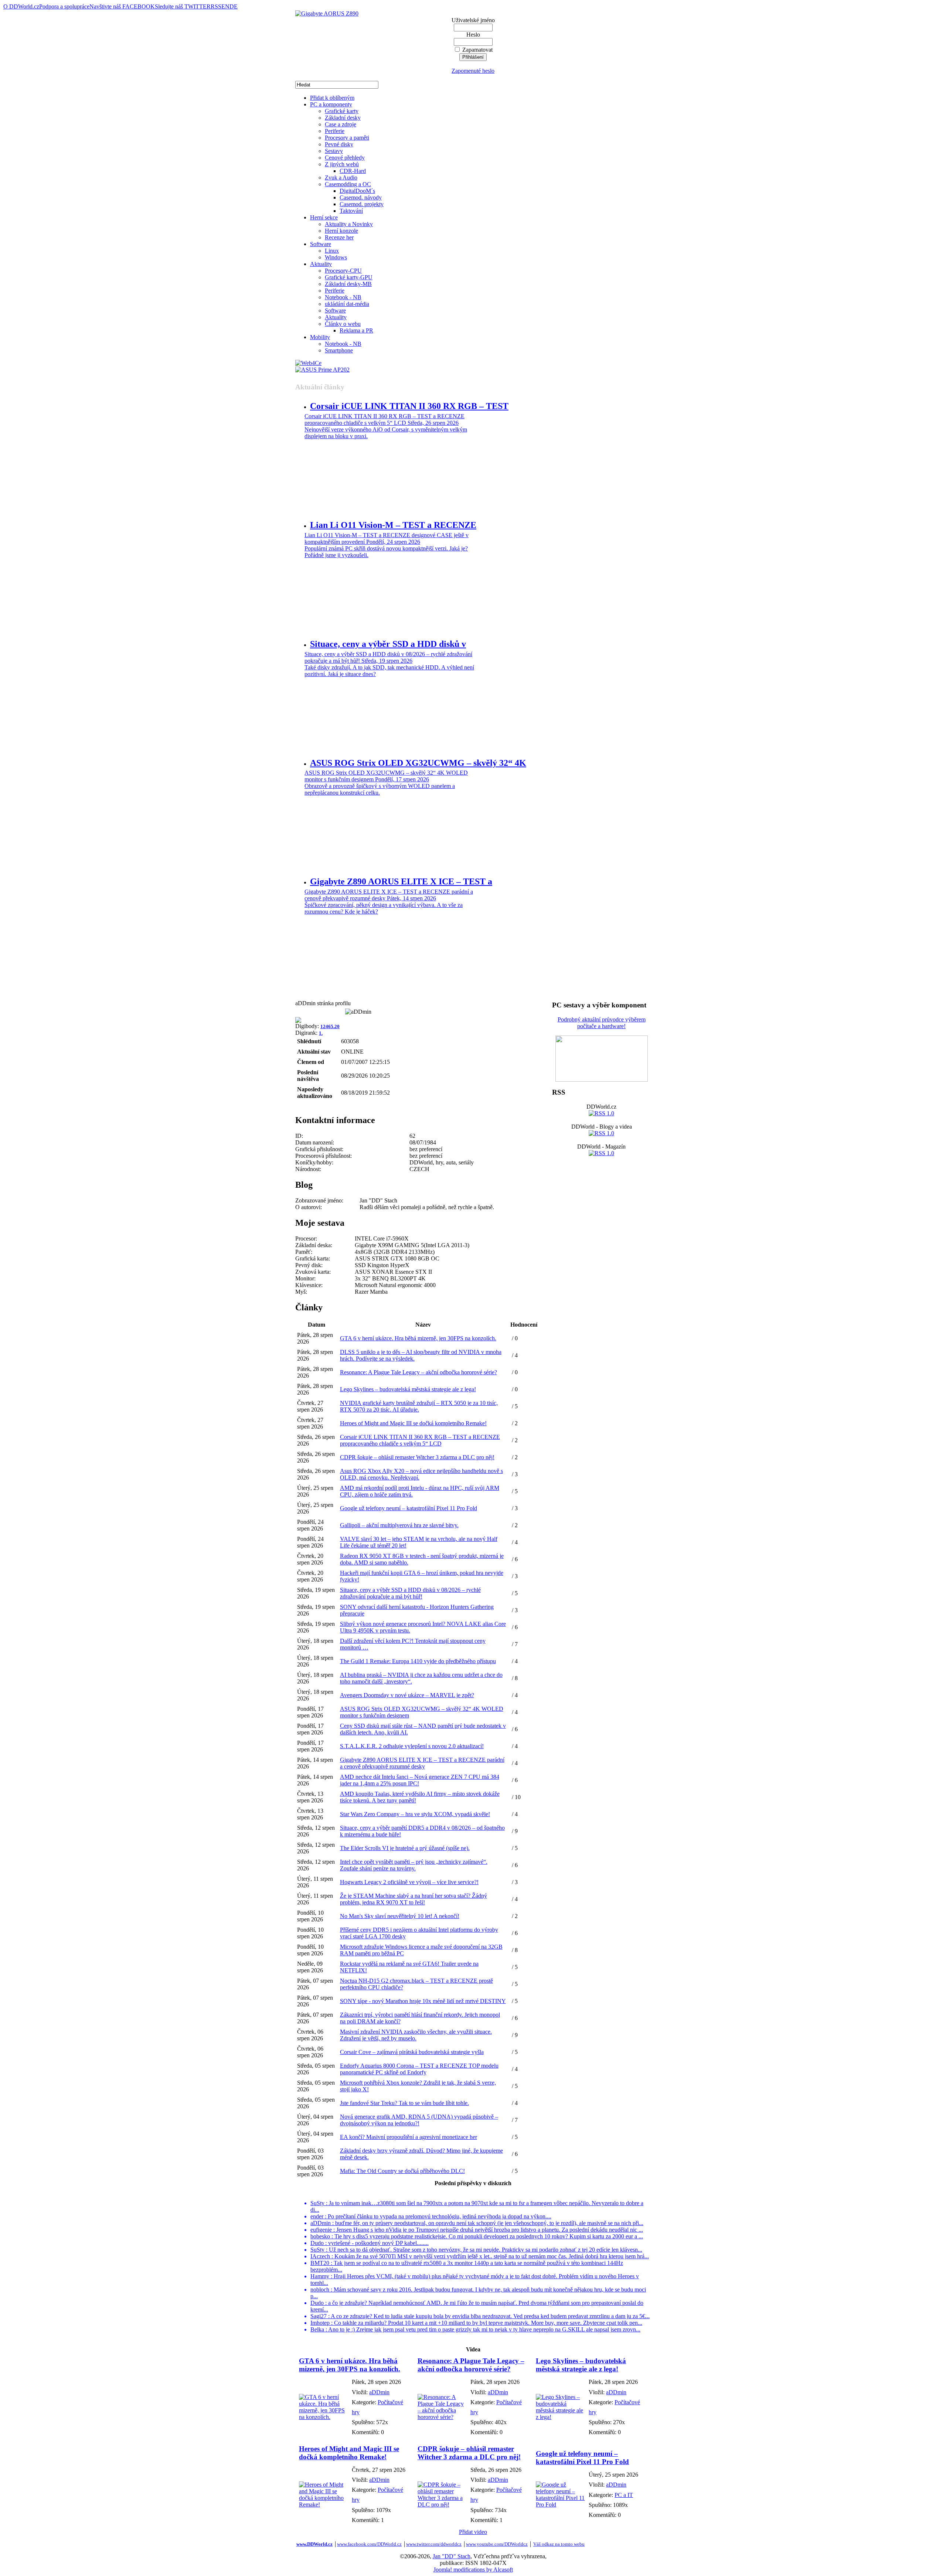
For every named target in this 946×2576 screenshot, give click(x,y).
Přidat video (473, 2532)
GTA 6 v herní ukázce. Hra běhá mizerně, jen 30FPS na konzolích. (418, 1338)
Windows (336, 257)
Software (321, 244)
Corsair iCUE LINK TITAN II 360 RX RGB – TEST (409, 406)
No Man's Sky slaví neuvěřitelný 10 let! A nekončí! (400, 1916)
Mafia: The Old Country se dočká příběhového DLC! (402, 2171)
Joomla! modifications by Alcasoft (473, 2570)
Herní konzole (341, 231)
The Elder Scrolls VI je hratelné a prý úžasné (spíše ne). (405, 1848)
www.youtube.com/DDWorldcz (497, 2544)
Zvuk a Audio (341, 178)
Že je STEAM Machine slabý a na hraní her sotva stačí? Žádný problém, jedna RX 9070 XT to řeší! (414, 1899)
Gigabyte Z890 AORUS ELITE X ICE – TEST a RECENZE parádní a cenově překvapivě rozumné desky (422, 1763)
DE (234, 6)
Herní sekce (324, 217)
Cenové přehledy (345, 158)
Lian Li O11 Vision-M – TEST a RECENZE (393, 525)
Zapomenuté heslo (473, 71)
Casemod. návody (361, 197)
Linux (332, 251)
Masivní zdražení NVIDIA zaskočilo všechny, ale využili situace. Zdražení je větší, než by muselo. (416, 2035)
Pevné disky (339, 144)
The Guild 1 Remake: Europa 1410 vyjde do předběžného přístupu (418, 1661)
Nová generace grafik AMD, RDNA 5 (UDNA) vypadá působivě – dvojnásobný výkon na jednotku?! (419, 2120)
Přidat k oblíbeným (332, 98)
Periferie (335, 131)
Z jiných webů (342, 164)
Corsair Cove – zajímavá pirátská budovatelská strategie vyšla (412, 2052)
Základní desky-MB (348, 284)
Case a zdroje (341, 124)
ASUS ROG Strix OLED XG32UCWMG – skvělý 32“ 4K (418, 763)
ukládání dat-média (347, 304)
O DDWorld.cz (21, 6)
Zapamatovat (477, 50)
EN (225, 6)
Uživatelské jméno (473, 20)
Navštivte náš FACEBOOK (122, 6)
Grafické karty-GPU (349, 277)
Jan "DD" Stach (452, 2556)
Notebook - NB (343, 297)
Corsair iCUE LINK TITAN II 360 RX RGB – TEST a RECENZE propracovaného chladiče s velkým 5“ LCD (420, 1440)
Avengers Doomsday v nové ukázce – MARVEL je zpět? (407, 1695)
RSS (216, 6)
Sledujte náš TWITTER (183, 6)
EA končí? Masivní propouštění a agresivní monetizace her (409, 2137)
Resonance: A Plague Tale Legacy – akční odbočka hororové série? (418, 1372)
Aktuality (321, 264)
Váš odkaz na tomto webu (559, 2544)
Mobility (320, 337)
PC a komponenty (331, 104)
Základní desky (343, 118)
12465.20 (330, 1026)
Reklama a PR (356, 330)
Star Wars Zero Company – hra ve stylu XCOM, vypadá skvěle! (415, 1814)
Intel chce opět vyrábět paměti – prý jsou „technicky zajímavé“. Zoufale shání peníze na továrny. (414, 1865)
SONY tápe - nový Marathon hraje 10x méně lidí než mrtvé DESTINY (423, 2001)
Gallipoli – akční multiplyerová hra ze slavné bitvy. (399, 1525)
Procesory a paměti (347, 138)
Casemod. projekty (362, 204)
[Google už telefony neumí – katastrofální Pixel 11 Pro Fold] (560, 2505)
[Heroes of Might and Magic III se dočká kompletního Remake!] (324, 2505)
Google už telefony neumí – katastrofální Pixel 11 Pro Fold (409, 1508)
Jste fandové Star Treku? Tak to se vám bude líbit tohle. (404, 2103)
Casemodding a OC (348, 184)
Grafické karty (342, 111)
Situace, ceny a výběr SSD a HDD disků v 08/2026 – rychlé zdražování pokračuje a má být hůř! (410, 1593)
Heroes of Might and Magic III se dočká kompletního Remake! (413, 1423)
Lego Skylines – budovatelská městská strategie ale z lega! (408, 1389)
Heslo (473, 35)
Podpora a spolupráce (64, 6)
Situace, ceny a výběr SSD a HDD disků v (388, 644)
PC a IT (624, 2495)
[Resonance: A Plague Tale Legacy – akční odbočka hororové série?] (442, 2417)
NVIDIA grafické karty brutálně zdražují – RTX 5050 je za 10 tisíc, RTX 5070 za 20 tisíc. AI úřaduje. (419, 1406)
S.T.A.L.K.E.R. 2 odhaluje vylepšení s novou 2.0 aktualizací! (412, 1746)
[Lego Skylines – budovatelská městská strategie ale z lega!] (560, 2417)
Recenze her (339, 237)
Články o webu (343, 324)
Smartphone (339, 350)
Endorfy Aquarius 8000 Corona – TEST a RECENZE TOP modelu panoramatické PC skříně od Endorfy (419, 2069)
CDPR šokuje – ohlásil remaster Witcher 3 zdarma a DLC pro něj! (417, 1457)
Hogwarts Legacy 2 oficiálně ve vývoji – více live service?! (409, 1882)
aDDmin (379, 2392)
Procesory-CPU (343, 271)
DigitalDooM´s (357, 191)
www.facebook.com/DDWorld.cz (369, 2544)
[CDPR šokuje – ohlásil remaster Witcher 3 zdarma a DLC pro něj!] (442, 2505)
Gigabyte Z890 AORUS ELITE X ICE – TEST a (401, 881)
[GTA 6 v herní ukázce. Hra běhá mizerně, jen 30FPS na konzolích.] (324, 2417)
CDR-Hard (353, 171)
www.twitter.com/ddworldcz (434, 2544)
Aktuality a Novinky (349, 224)
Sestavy (334, 151)
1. (321, 1033)
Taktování (351, 211)
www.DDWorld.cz (314, 2544)
